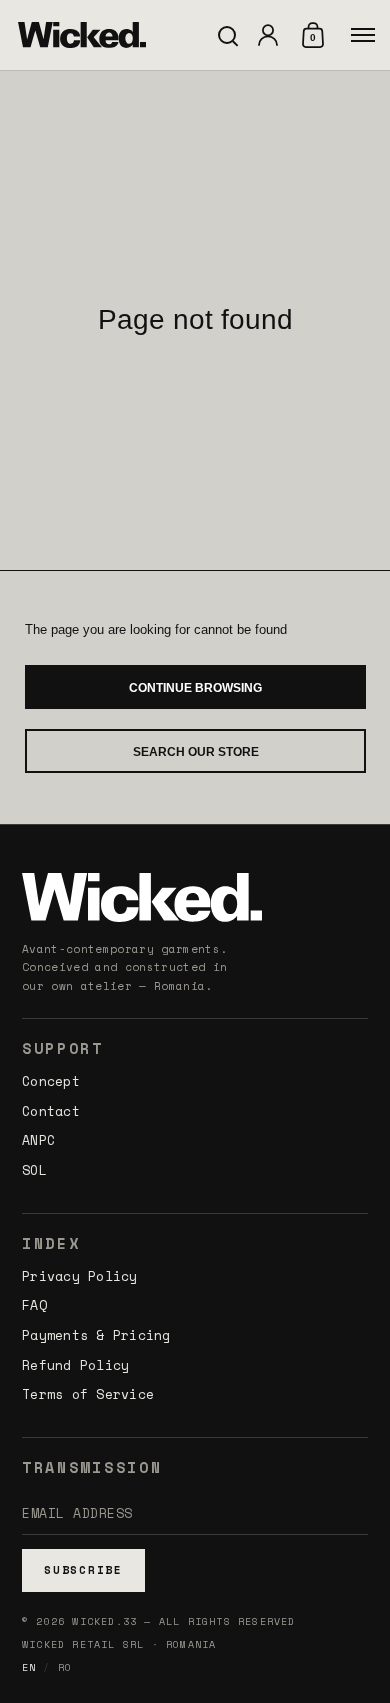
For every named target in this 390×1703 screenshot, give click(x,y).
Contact (51, 1111)
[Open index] (363, 35)
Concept (51, 1081)
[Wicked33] (82, 35)
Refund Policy (75, 1365)
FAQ (34, 1305)
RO (65, 1667)
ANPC (38, 1140)
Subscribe (83, 1570)
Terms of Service (88, 1394)
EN (29, 1667)
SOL (34, 1170)
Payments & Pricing (96, 1335)
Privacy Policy (80, 1276)
